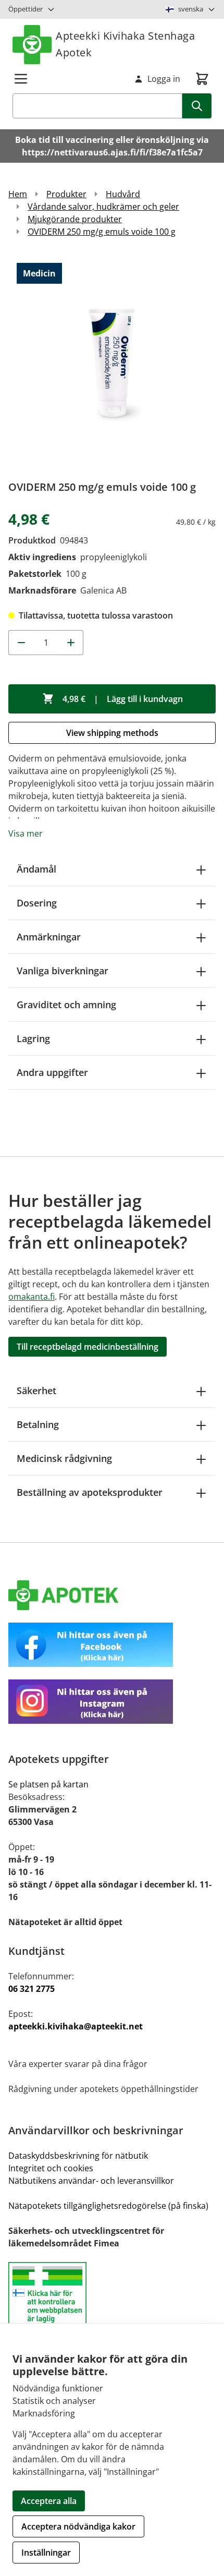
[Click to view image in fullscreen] (112, 362)
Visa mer (26, 833)
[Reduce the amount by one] (21, 643)
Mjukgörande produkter (75, 219)
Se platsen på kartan (48, 1784)
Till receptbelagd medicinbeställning (88, 1347)
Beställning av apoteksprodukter (90, 1492)
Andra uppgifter (52, 1072)
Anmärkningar (49, 937)
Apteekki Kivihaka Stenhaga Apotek (125, 44)
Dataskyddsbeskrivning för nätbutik (78, 2156)
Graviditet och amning (66, 1005)
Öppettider (26, 9)
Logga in (164, 79)
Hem (18, 194)
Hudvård (123, 194)
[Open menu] (21, 79)
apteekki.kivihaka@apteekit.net (76, 2026)
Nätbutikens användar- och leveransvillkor (91, 2181)
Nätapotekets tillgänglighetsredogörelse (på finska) (108, 2206)
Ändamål (36, 869)
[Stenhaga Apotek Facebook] (112, 1645)
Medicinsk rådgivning (64, 1458)
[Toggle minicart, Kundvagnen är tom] (202, 79)
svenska (191, 9)
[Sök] (197, 106)
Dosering (37, 903)
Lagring (33, 1038)
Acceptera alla (49, 2501)
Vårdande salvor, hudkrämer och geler (103, 207)
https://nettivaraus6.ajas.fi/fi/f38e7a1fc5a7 (112, 152)
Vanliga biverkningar (63, 971)
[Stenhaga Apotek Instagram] (112, 1702)
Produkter (66, 194)
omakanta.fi (32, 1297)
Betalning (38, 1424)
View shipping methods (112, 733)
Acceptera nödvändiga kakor (78, 2526)
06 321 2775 (32, 1989)
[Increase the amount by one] (71, 643)
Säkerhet (36, 1390)
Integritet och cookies (51, 2168)
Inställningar (46, 2553)
